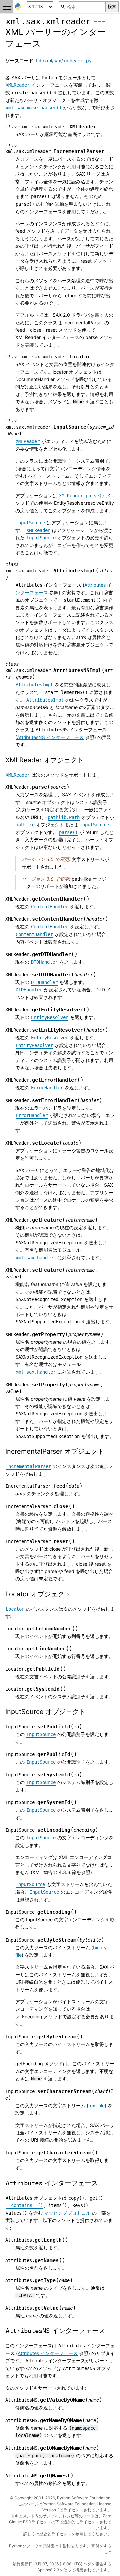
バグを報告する (97, 2564)
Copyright (23, 2498)
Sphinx (44, 2570)
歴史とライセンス (55, 2534)
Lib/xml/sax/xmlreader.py (64, 61)
